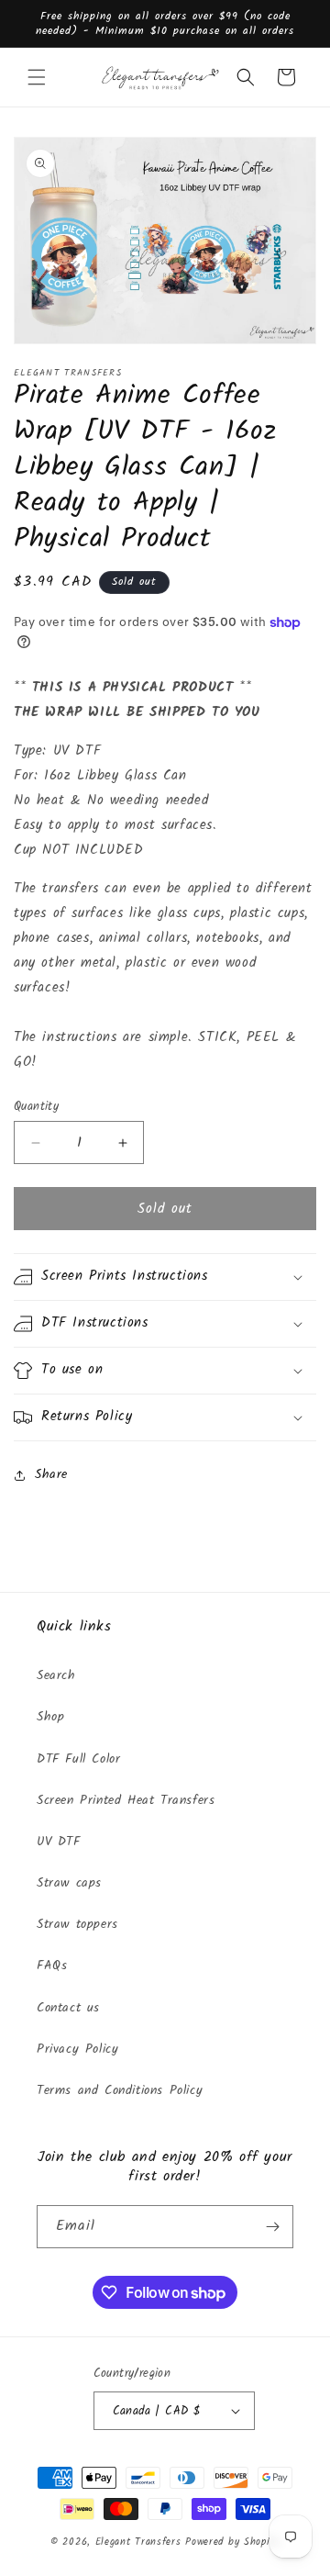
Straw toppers (77, 1924)
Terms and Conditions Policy (120, 2090)
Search (56, 1675)
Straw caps (69, 1883)
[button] (37, 77)
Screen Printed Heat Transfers (126, 1800)
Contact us (68, 2008)
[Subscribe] (272, 2227)
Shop (50, 1717)
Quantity (36, 1107)
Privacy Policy (77, 2049)
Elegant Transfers (138, 2542)
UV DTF (59, 1842)
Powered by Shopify (232, 2542)
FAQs (52, 1966)
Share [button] (51, 1474)
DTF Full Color (78, 1759)
